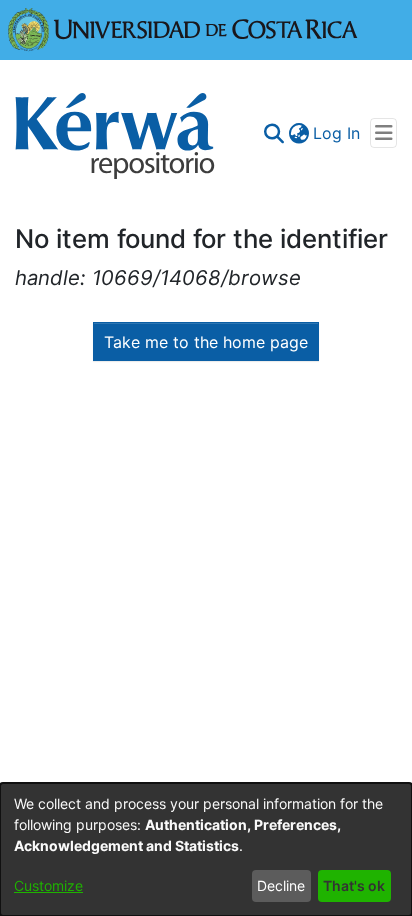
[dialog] (206, 849)
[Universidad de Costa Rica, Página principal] (183, 28)
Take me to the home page (206, 342)
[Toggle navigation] (383, 133)
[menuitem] (298, 133)
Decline (281, 885)
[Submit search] (273, 133)
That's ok (354, 885)
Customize (48, 885)
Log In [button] (337, 133)
